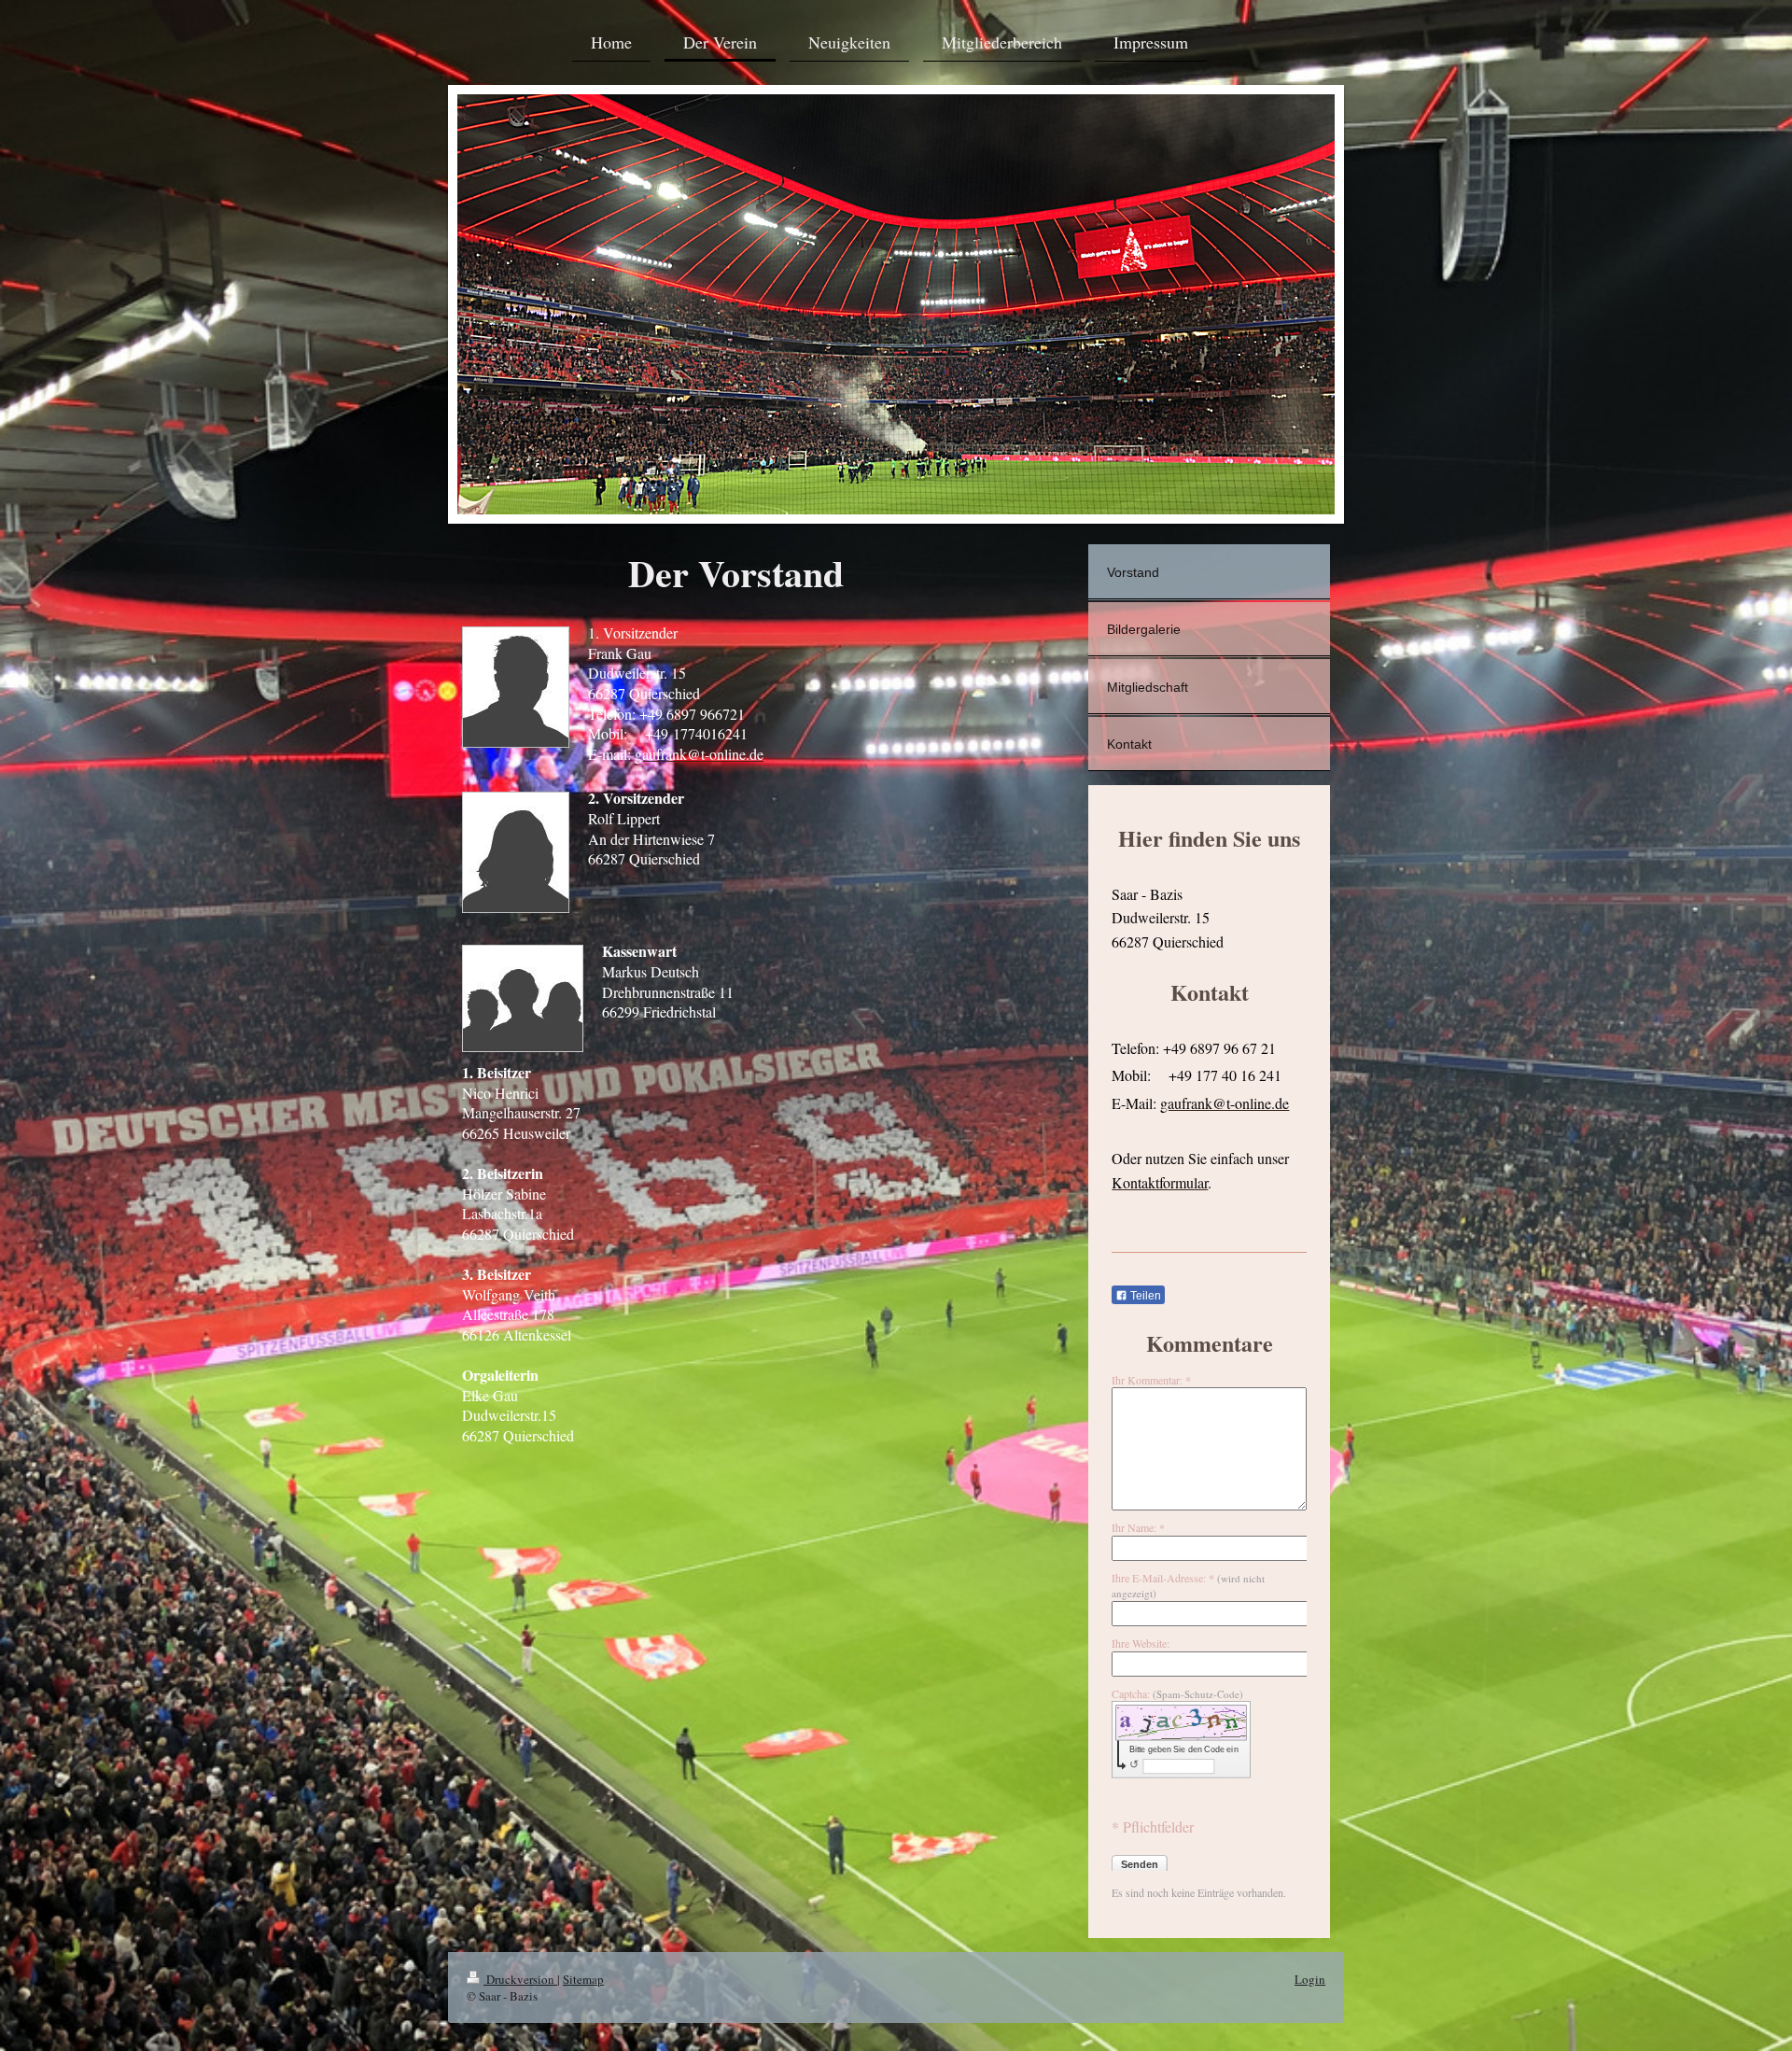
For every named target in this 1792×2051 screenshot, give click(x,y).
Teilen (1144, 1296)
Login (1310, 1979)
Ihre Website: (1141, 1643)
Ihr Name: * (1138, 1527)
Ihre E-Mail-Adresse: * (1188, 1586)
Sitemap (583, 1979)
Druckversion (520, 1979)
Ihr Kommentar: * (1151, 1380)
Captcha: (1177, 1693)
